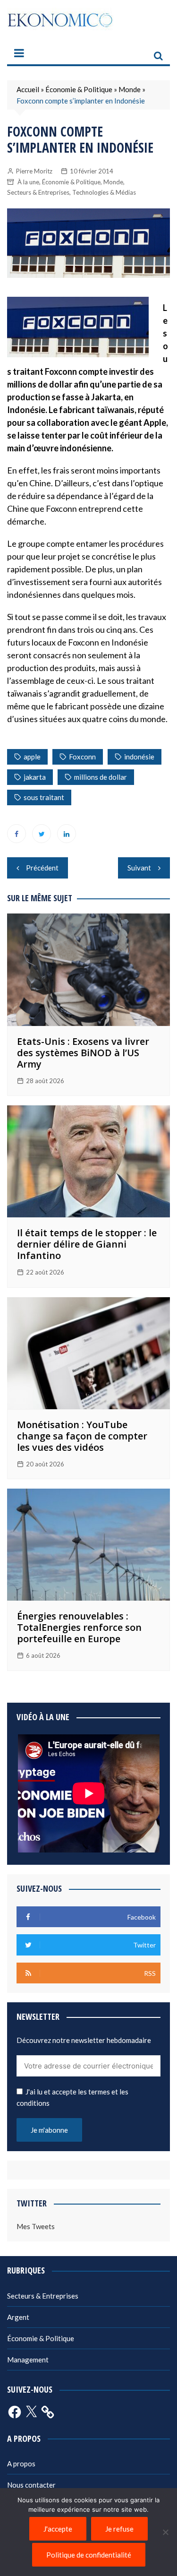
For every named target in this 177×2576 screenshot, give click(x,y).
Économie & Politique (79, 89)
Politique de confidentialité (89, 2555)
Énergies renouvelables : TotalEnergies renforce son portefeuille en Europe (79, 1627)
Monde (130, 89)
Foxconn (82, 757)
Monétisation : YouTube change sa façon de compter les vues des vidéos (82, 1436)
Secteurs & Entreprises (38, 192)
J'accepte (58, 2529)
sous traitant (44, 797)
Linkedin (67, 834)
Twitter (42, 834)
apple (32, 757)
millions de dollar (101, 777)
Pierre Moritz (34, 171)
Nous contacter (31, 2485)
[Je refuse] (165, 2532)
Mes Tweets (36, 2226)
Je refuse (119, 2529)
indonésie (139, 757)
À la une (28, 182)
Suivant (139, 868)
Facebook (17, 834)
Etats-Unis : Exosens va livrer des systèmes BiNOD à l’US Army (83, 1053)
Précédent (42, 868)
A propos (21, 2464)
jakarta (35, 777)
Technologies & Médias (104, 192)
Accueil (28, 89)
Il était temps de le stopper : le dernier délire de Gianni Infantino (87, 1244)
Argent (18, 2317)
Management (28, 2360)
